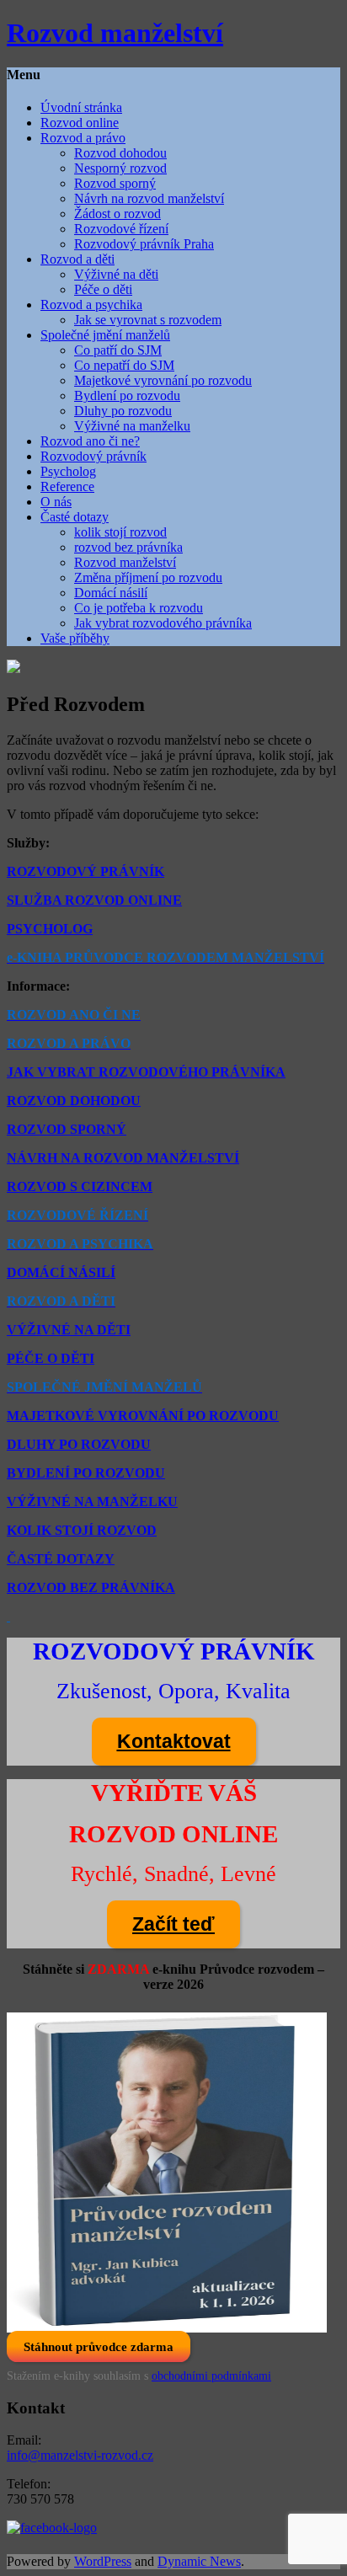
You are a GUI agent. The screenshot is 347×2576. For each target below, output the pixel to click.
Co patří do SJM (118, 350)
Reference (67, 486)
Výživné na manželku (132, 426)
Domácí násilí (111, 593)
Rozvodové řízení (121, 229)
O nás (56, 502)
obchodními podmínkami (211, 2376)
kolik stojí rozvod (120, 532)
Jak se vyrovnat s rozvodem (148, 320)
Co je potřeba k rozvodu (139, 608)
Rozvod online (80, 123)
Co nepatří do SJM (124, 365)
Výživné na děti (116, 274)
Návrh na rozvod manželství (149, 198)
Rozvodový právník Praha (144, 244)
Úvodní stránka (81, 107)
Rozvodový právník (93, 456)
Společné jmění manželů (105, 335)
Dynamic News (199, 2561)
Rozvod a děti (77, 259)
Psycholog (68, 471)
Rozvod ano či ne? (90, 441)
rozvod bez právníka (128, 547)
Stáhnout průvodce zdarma (99, 2346)
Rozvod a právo (83, 138)
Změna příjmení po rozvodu (148, 577)
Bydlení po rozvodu (127, 395)
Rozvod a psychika (91, 305)
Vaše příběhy (75, 638)
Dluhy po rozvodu (123, 411)
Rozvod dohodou (120, 153)
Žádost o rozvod (117, 214)
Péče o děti (103, 289)
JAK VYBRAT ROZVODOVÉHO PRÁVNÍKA (146, 1072)
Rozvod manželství (125, 562)
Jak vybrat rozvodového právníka (163, 623)
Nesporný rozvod (120, 168)
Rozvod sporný (115, 183)
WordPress (103, 2561)
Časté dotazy (75, 517)
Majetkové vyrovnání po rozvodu (163, 380)
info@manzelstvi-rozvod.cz (80, 2455)
